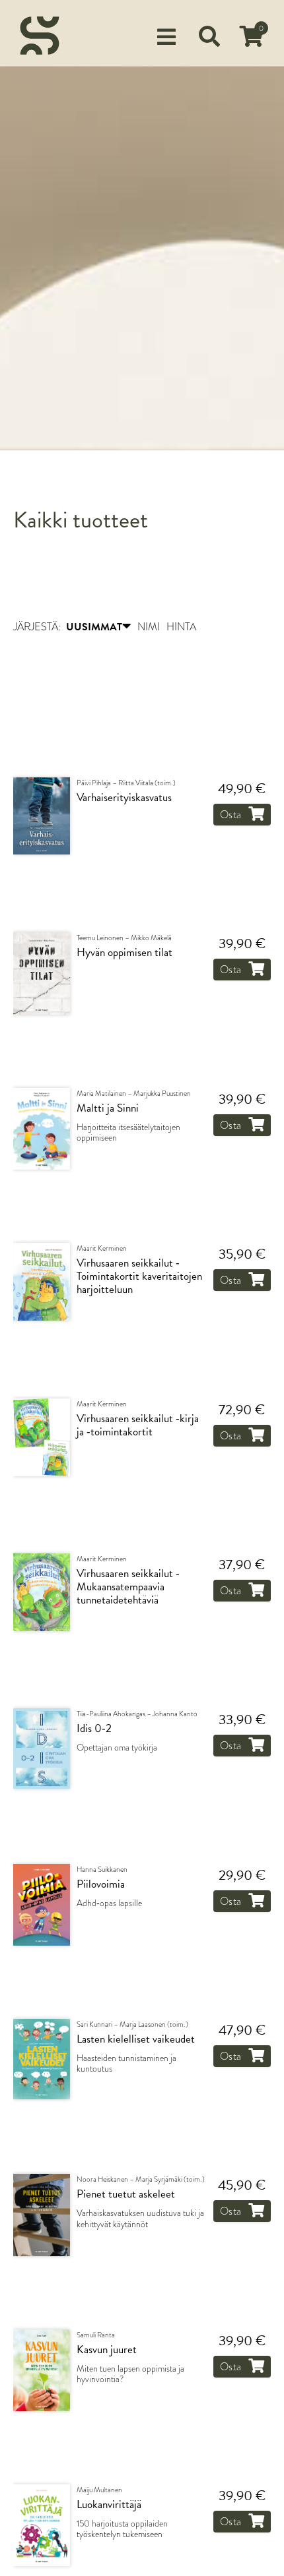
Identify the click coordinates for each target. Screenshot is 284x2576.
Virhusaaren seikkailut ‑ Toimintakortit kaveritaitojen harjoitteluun (139, 1278)
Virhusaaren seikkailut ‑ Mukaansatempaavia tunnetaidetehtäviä (128, 1588)
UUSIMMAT (94, 628)
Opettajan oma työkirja (117, 1749)
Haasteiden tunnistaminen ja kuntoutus (126, 2065)
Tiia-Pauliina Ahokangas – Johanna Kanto (137, 1716)
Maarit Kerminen (102, 1250)
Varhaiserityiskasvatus (124, 800)
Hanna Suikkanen (102, 1871)
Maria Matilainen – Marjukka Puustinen (134, 1094)
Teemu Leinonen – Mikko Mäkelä (124, 940)
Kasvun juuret (107, 2351)
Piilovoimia (101, 1886)
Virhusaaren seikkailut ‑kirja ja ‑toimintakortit (138, 1427)
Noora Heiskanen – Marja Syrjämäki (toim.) (141, 2181)
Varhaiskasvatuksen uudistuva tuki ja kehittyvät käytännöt (140, 2220)
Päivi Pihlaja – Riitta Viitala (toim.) (126, 785)
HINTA (181, 628)
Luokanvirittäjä (109, 2507)
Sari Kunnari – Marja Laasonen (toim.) (132, 2025)
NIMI (149, 628)
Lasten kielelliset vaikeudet (136, 2041)
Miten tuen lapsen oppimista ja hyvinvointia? (130, 2375)
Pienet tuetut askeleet (126, 2196)
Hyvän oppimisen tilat (124, 955)
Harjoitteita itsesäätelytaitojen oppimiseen (128, 1134)
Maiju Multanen (99, 2492)
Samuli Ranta (96, 2336)
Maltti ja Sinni (108, 1110)
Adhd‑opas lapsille (109, 1904)
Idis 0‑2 (94, 1731)
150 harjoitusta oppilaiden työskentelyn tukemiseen (122, 2531)
